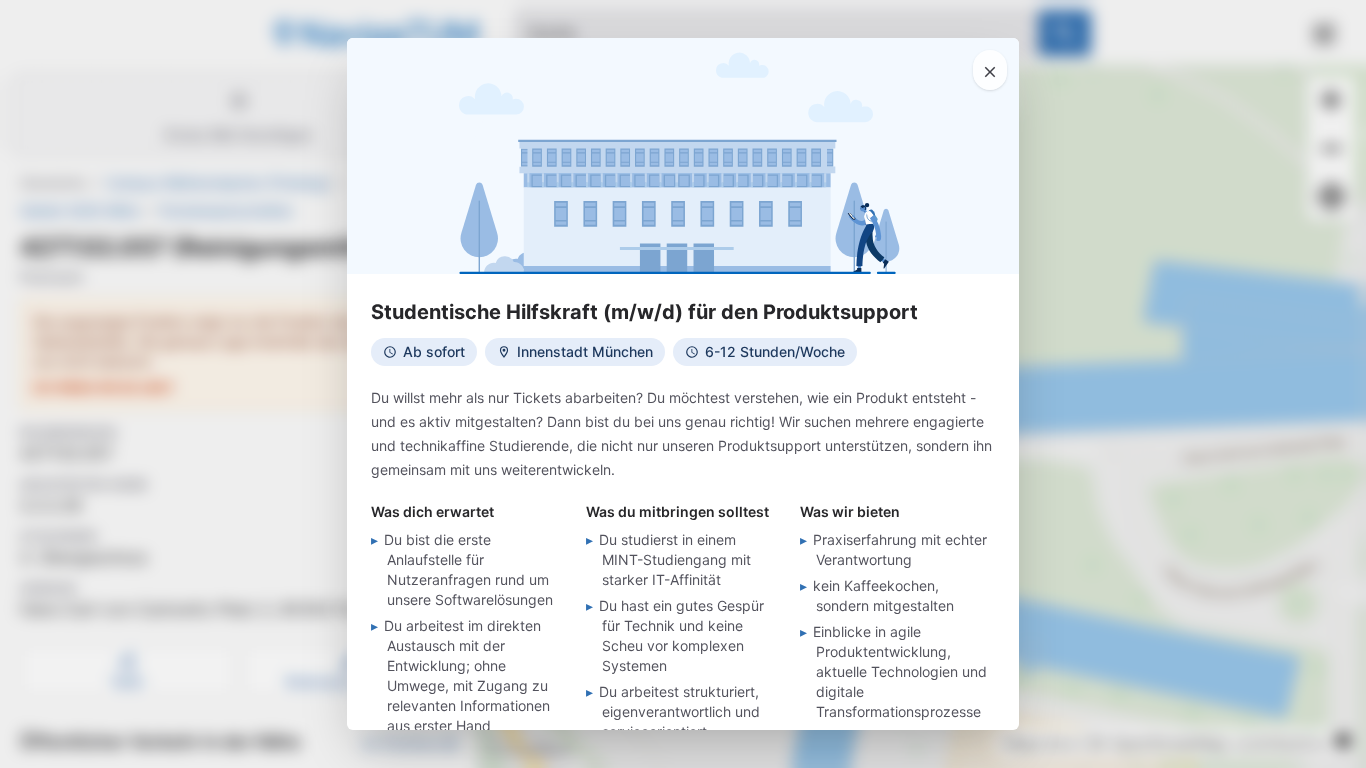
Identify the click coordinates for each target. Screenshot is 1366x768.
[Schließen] (990, 70)
